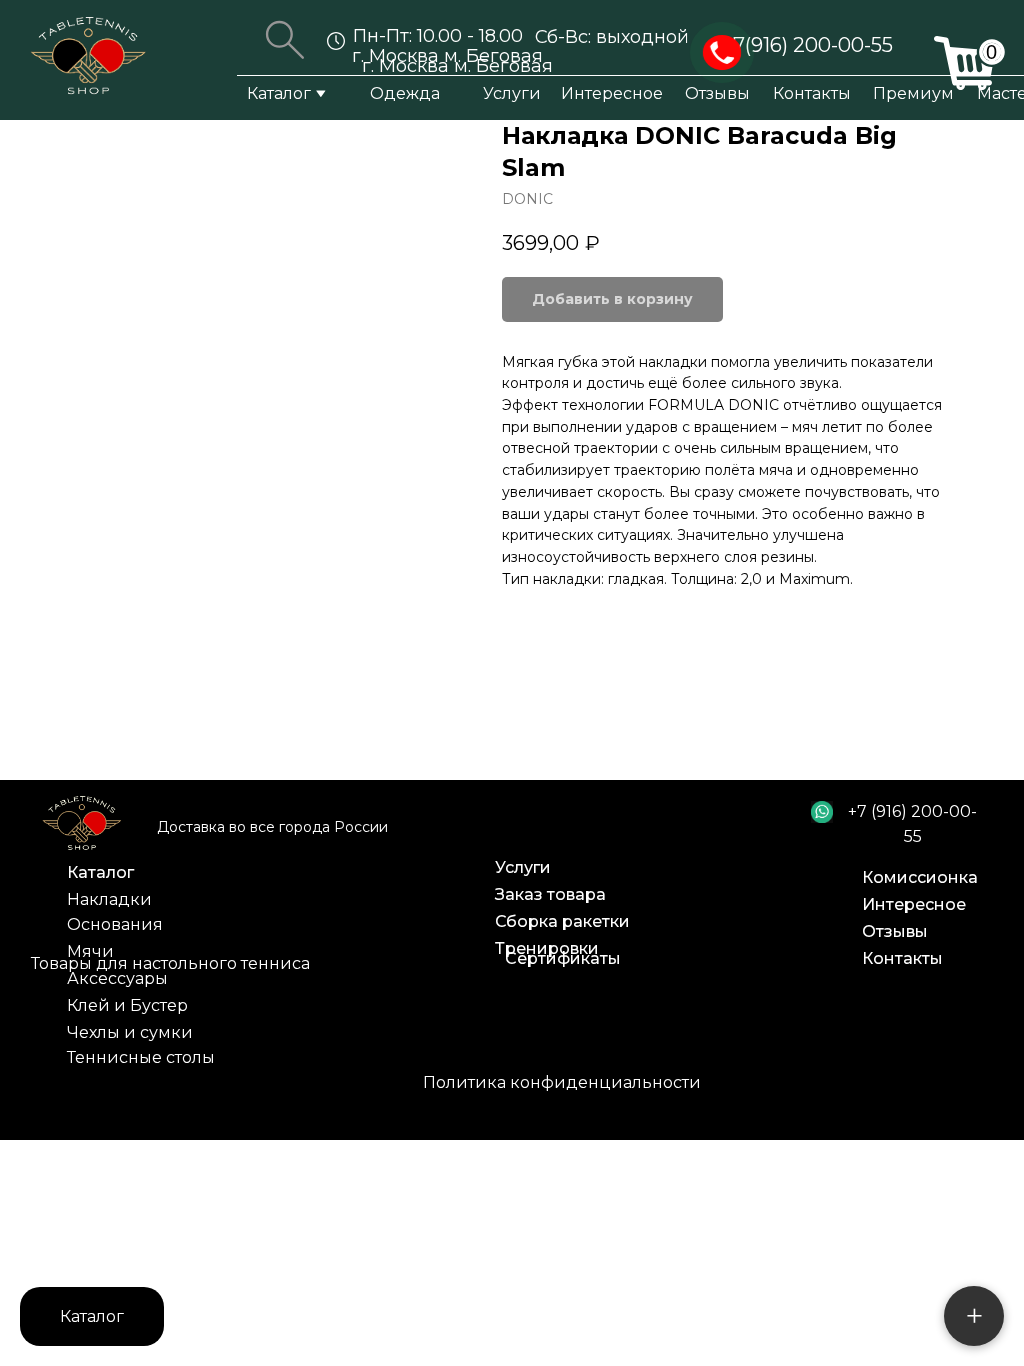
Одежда (405, 93)
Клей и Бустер (127, 1005)
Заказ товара (550, 894)
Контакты (812, 93)
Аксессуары (117, 978)
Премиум (913, 93)
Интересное (612, 93)
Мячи (90, 951)
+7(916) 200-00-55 (807, 45)
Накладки (109, 899)
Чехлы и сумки (130, 1032)
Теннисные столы (141, 1057)
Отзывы (717, 93)
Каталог (279, 93)
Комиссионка (920, 877)
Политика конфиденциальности (562, 1082)
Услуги (512, 93)
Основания (115, 924)
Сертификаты (563, 958)
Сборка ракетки (562, 921)
